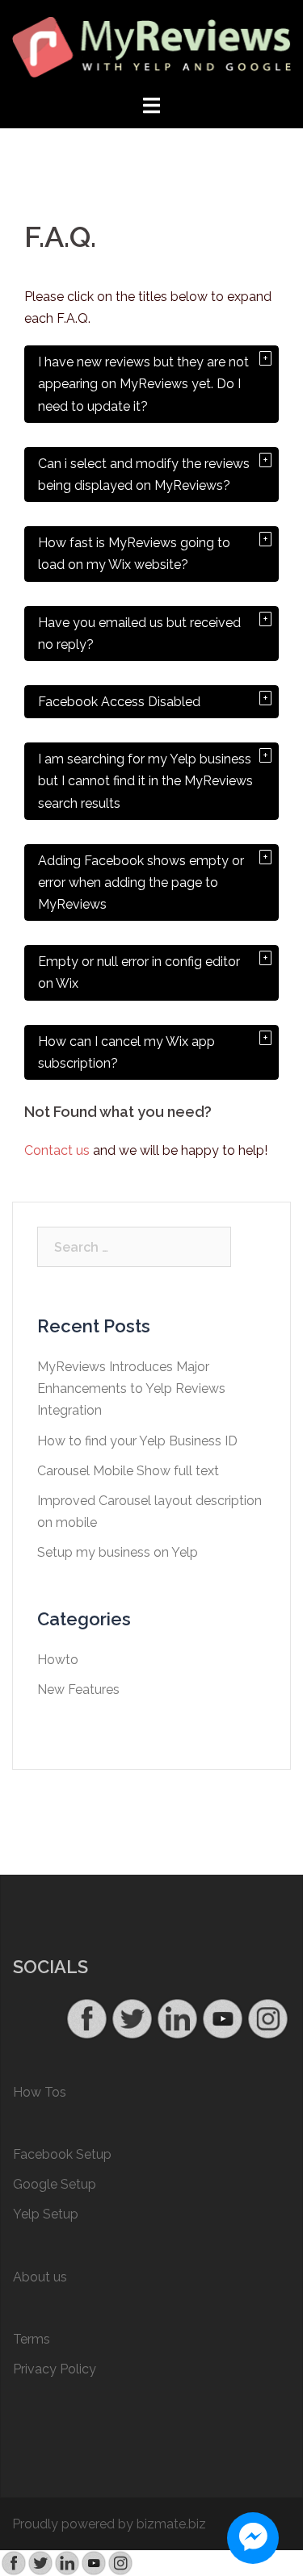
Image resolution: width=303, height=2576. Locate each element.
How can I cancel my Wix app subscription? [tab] (126, 1052)
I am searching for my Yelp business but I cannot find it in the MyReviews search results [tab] (145, 781)
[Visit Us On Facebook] (86, 2018)
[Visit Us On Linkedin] (177, 2018)
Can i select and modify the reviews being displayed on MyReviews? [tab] (144, 475)
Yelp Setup (46, 2214)
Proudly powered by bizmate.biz (109, 2524)
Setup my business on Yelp (118, 1552)
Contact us (57, 1150)
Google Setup (55, 2184)
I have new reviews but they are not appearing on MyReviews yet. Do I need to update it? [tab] (143, 384)
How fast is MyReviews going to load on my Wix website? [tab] (134, 554)
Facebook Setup (62, 2154)
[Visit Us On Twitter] (132, 2018)
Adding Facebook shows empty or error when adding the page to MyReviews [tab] (141, 882)
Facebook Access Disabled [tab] (119, 702)
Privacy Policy (55, 2369)
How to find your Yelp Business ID (137, 1441)
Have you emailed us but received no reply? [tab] (139, 634)
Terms (32, 2339)
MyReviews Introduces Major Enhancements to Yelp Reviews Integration (131, 1388)
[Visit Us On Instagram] (267, 2018)
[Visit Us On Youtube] (222, 2018)
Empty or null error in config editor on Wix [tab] (139, 972)
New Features (78, 1689)
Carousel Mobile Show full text (128, 1471)
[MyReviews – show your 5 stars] (151, 46)
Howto (58, 1660)
